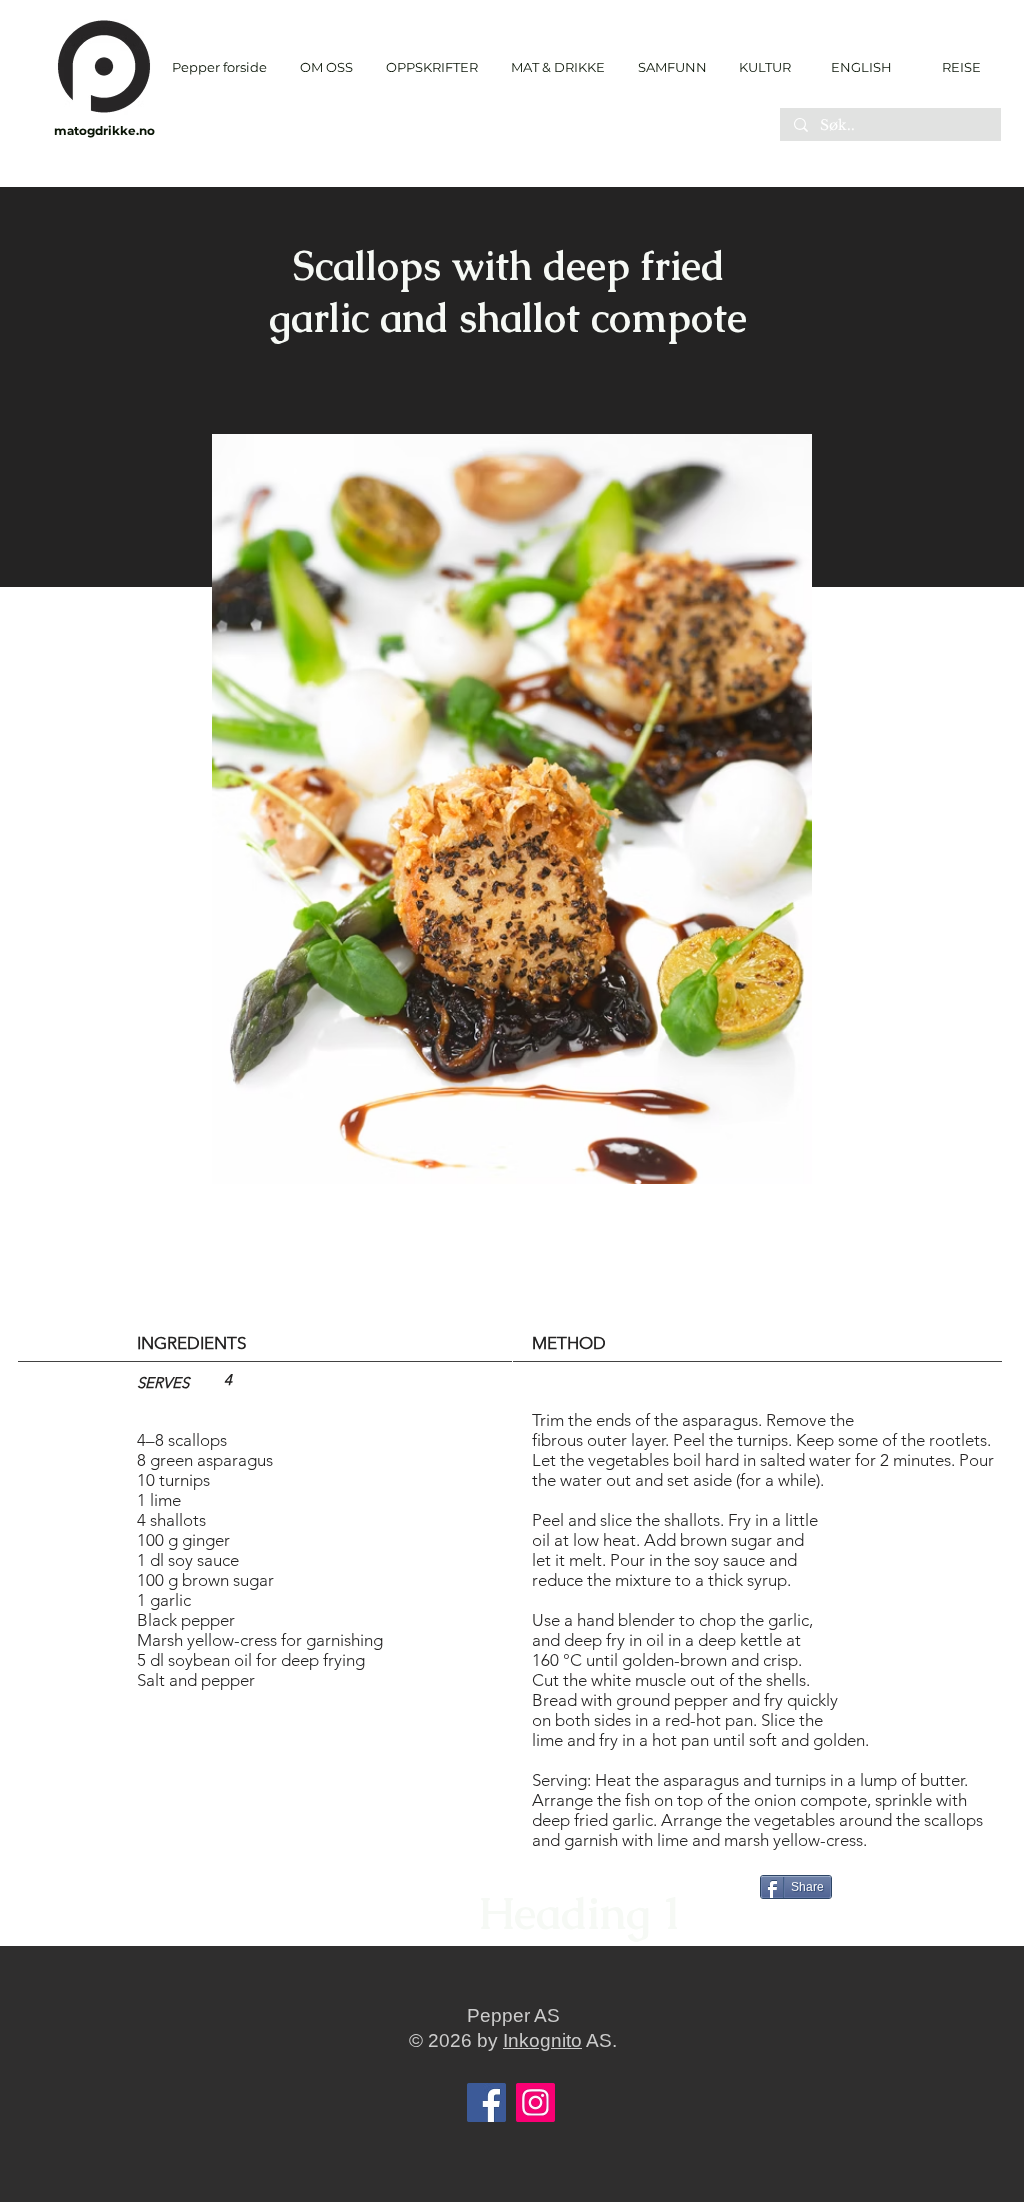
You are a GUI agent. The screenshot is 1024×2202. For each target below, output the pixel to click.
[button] (431, 67)
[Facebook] (486, 2102)
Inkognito (542, 2040)
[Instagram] (535, 2102)
